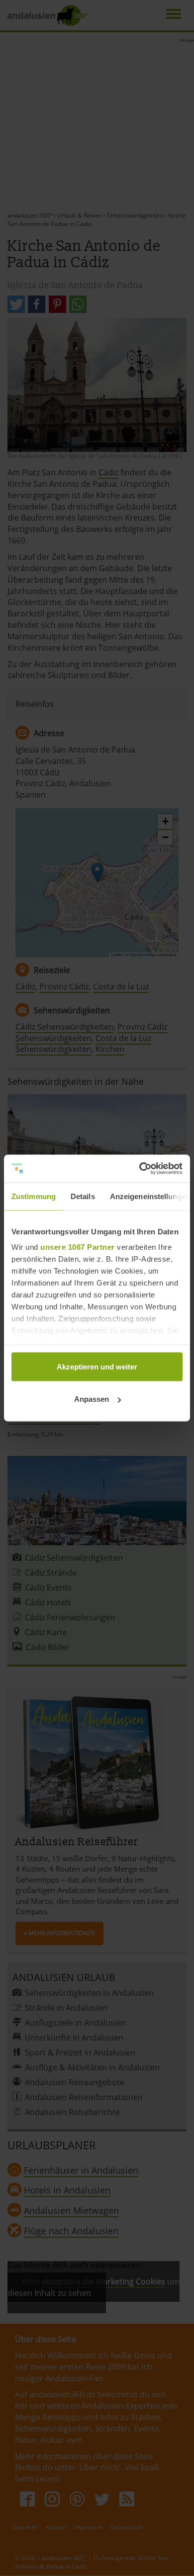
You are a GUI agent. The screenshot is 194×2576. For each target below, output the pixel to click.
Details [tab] (83, 1196)
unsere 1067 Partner (78, 1247)
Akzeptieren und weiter (97, 1366)
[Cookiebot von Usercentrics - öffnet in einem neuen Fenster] (140, 1169)
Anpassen (92, 1399)
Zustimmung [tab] (34, 1196)
